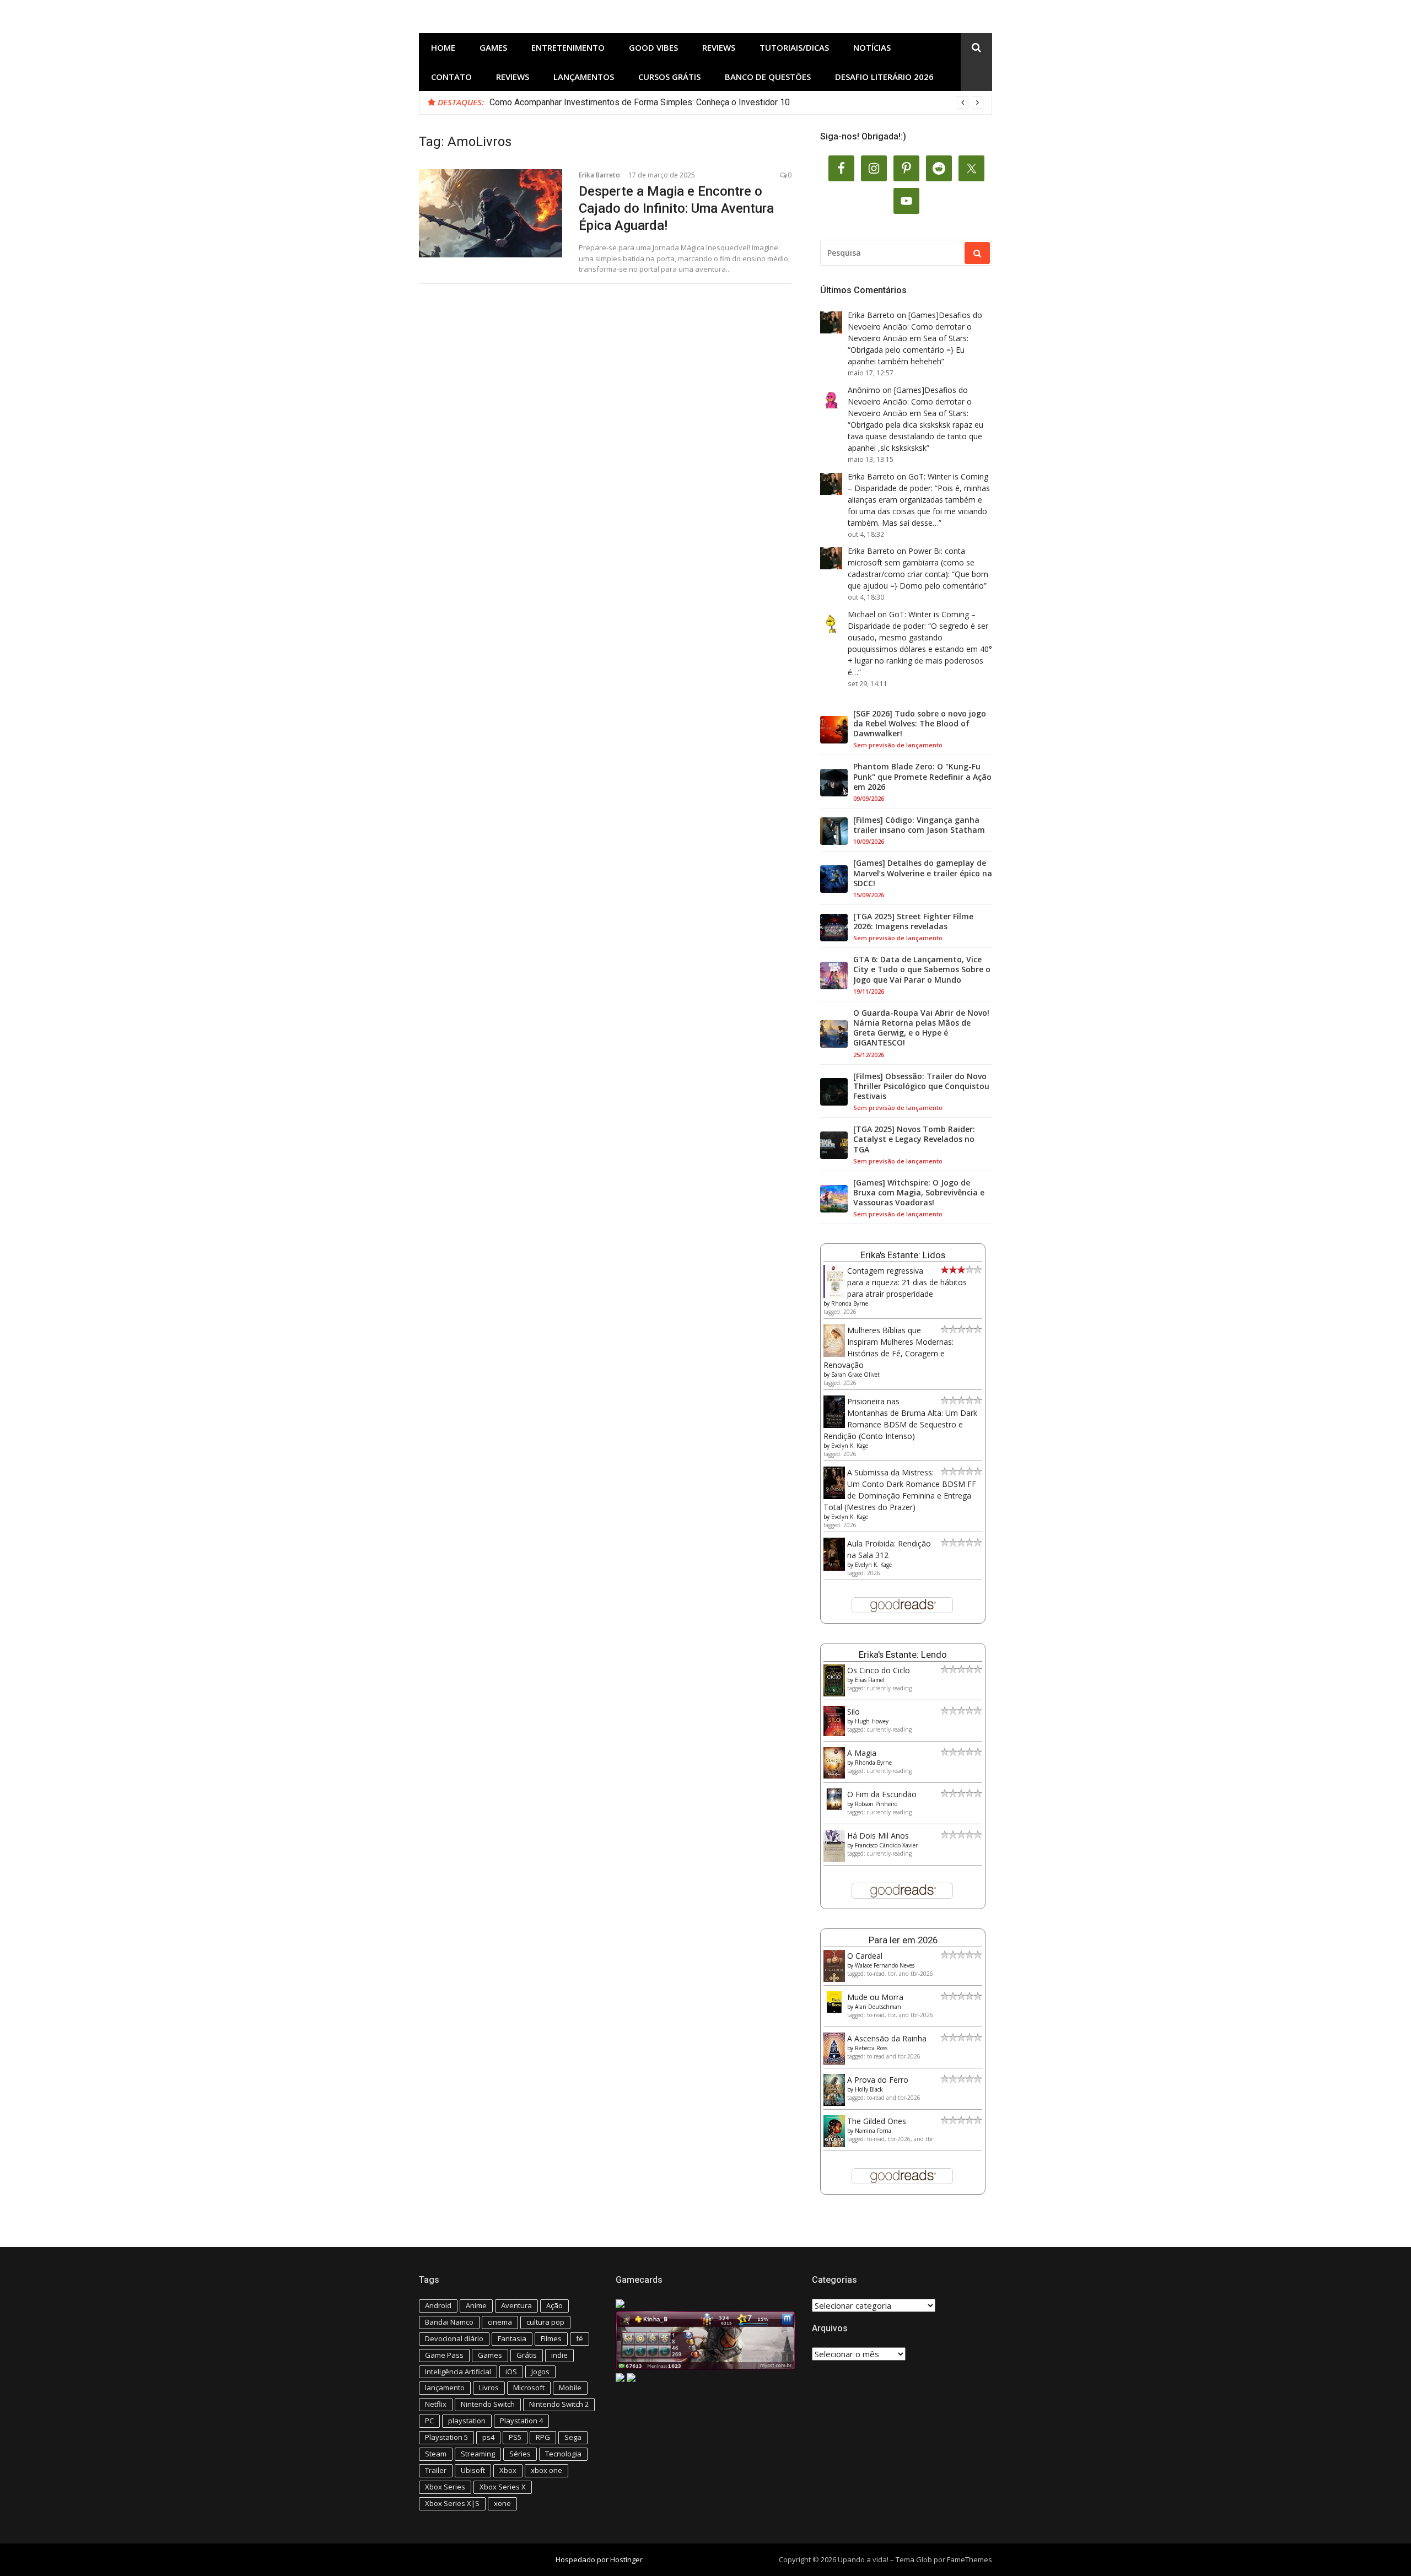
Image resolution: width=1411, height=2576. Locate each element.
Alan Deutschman (878, 2007)
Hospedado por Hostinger (599, 2559)
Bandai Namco (449, 2322)
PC (429, 2421)
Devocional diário (454, 2338)
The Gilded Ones (877, 2121)
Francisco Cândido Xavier (886, 1845)
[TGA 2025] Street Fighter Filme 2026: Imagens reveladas (913, 921)
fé (580, 2338)
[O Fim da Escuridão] (834, 1807)
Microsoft (529, 2388)
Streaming (478, 2454)
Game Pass (444, 2355)
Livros (489, 2388)
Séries (520, 2454)
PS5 (515, 2437)
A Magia (862, 1753)
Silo (853, 1712)
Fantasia (512, 2338)
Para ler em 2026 (903, 1940)
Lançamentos (584, 77)
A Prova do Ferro (878, 2080)
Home (443, 47)
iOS (511, 2372)
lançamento (445, 2388)
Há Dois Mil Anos (878, 1836)
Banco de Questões (768, 77)
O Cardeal (865, 1956)
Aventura (516, 2305)
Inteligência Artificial (458, 2372)
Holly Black (869, 2089)
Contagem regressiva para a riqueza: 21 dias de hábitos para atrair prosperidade (907, 1282)
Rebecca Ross (871, 2048)
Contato (451, 77)
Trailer (436, 2470)
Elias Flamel (870, 1680)
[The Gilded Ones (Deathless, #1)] (834, 2144)
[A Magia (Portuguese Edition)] (834, 1775)
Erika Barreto (599, 175)
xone (502, 2503)
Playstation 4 (521, 2421)
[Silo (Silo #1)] (834, 1733)
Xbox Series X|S (452, 2503)
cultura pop (545, 2322)
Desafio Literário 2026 (884, 77)
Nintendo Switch (488, 2404)
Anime (476, 2305)
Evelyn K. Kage (850, 1446)
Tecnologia (563, 2454)
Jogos (540, 2372)
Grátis (527, 2355)
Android (438, 2305)
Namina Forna (873, 2131)
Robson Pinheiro (876, 1804)
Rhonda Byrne (850, 1303)
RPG (543, 2437)
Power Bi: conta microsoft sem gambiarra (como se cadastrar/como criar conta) (911, 562)
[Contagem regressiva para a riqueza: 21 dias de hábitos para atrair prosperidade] (834, 1295)
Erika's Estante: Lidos (903, 1255)
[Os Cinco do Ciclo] (834, 1693)
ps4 (488, 2437)
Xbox (508, 2470)
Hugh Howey (872, 1721)
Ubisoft (473, 2470)
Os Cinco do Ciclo (879, 1670)
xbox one (546, 2470)
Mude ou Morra (875, 1997)
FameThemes (970, 2559)
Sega (573, 2437)
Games (493, 47)
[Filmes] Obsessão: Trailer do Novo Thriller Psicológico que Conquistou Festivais (921, 1086)
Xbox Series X (503, 2487)
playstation (467, 2421)
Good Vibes (653, 47)
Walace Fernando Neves (885, 1965)
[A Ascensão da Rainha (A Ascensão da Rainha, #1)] (834, 2062)
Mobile (570, 2388)
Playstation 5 (446, 2437)
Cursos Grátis (669, 77)
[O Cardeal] (834, 1979)
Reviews (719, 47)
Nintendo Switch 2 (559, 2404)
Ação (554, 2305)
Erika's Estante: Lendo (903, 1655)
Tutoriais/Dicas (794, 47)
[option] (736, 103)
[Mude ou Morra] (834, 2010)
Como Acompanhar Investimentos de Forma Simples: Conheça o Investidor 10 (640, 102)
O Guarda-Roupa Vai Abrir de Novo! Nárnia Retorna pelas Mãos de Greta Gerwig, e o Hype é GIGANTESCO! (921, 1028)
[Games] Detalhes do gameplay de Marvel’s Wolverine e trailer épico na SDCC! (923, 873)
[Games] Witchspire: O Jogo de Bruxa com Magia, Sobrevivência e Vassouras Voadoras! (919, 1193)
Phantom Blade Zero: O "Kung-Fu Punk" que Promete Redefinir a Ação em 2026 (922, 777)
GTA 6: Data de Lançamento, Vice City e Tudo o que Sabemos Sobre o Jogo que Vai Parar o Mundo (922, 969)
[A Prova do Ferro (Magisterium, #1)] (834, 2103)
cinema (500, 2322)
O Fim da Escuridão (882, 1794)
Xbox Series (445, 2487)
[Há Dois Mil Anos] (834, 1859)
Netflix (436, 2404)
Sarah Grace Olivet (855, 1375)
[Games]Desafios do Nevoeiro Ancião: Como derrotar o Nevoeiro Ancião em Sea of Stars (915, 327)
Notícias (872, 47)
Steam (436, 2454)
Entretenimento (568, 47)
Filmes (551, 2338)
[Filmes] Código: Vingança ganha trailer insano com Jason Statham (919, 825)
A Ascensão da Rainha (887, 2038)
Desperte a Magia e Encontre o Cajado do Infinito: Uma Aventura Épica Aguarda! (676, 208)
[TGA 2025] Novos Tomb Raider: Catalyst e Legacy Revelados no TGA (914, 1139)
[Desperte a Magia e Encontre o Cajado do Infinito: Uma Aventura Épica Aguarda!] (491, 213)
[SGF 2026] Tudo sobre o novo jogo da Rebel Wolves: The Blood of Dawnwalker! (920, 724)
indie (559, 2355)
